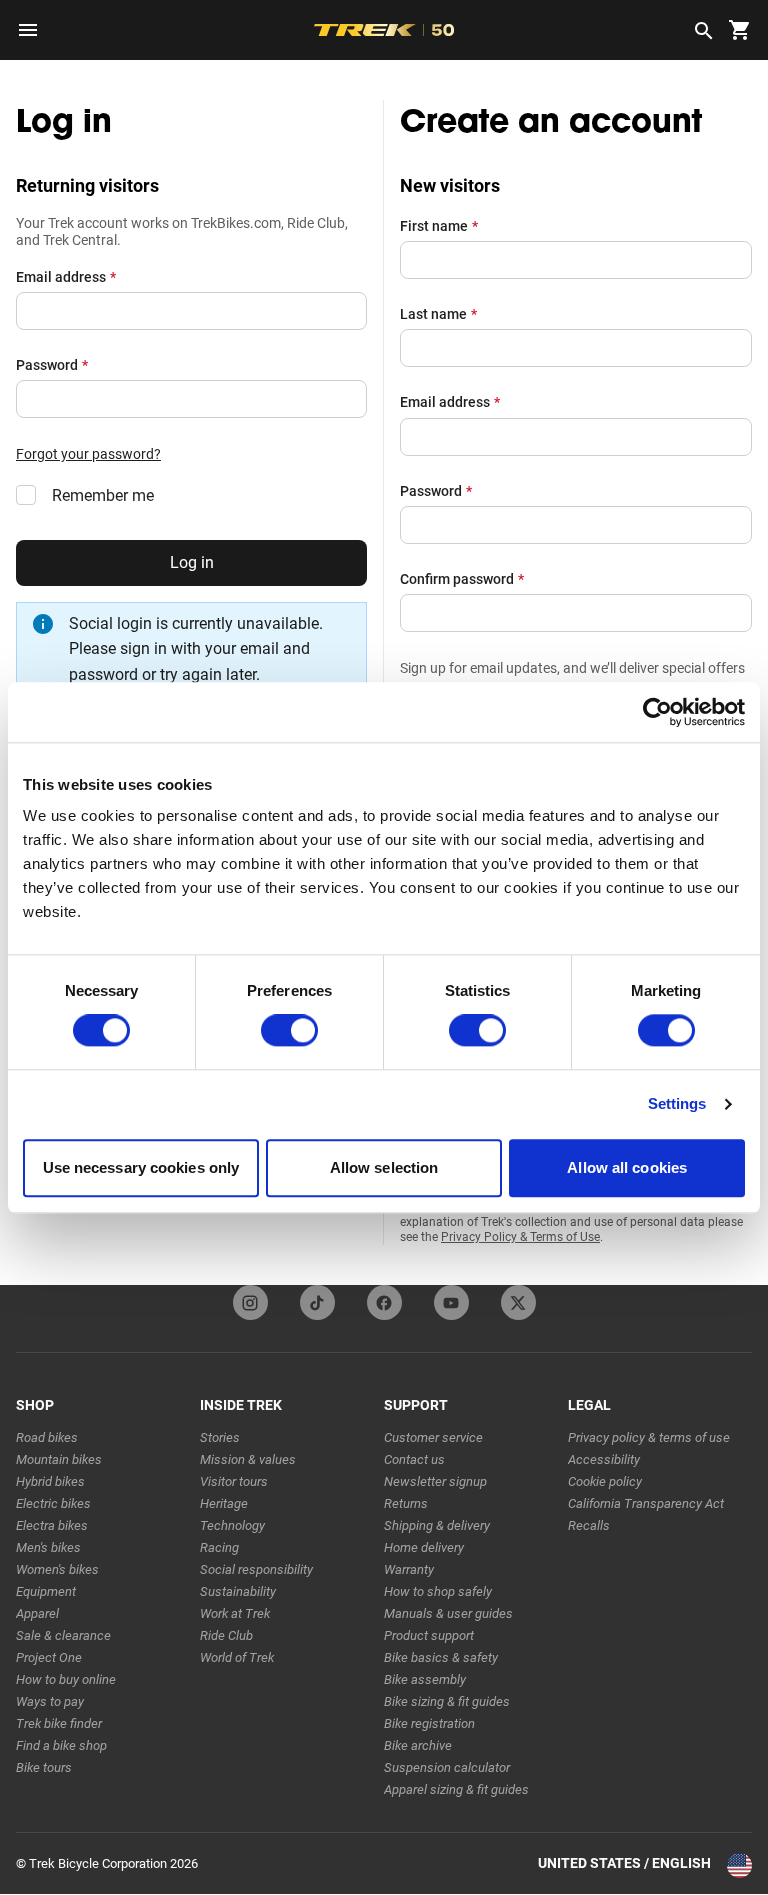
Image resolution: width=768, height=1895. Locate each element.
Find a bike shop (61, 1745)
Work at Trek (235, 1613)
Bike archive (418, 1745)
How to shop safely (438, 1591)
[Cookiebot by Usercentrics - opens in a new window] (657, 712)
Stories (220, 1437)
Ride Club (226, 1635)
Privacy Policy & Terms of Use (520, 1237)
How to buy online (66, 1679)
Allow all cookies (627, 1167)
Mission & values (248, 1459)
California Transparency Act (646, 1503)
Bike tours (44, 1767)
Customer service (433, 1437)
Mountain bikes (59, 1459)
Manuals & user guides (448, 1613)
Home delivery (424, 1547)
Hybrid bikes (50, 1481)
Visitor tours (234, 1481)
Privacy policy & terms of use (649, 1437)
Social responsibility (256, 1569)
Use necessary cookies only (141, 1167)
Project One (49, 1657)
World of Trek (237, 1657)
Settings (677, 1104)
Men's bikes (48, 1547)
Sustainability (238, 1591)
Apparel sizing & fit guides (456, 1789)
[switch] (289, 1031)
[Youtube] (451, 1302)
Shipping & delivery (437, 1525)
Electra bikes (52, 1525)
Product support (429, 1635)
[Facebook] (384, 1302)
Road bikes (47, 1437)
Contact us (414, 1459)
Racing (219, 1547)
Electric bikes (53, 1503)
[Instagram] (250, 1302)
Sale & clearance (63, 1635)
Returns (406, 1503)
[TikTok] (317, 1302)
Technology (232, 1525)
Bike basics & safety (441, 1657)
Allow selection (384, 1167)
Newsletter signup (435, 1481)
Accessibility (604, 1459)
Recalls (589, 1525)
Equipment (46, 1591)
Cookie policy (605, 1481)
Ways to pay (50, 1701)
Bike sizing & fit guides (447, 1701)
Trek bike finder (59, 1723)
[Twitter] (518, 1302)
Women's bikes (57, 1569)
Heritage (224, 1503)
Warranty (409, 1569)
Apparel (37, 1613)
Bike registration (429, 1723)
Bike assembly (425, 1679)
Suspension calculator (447, 1767)
